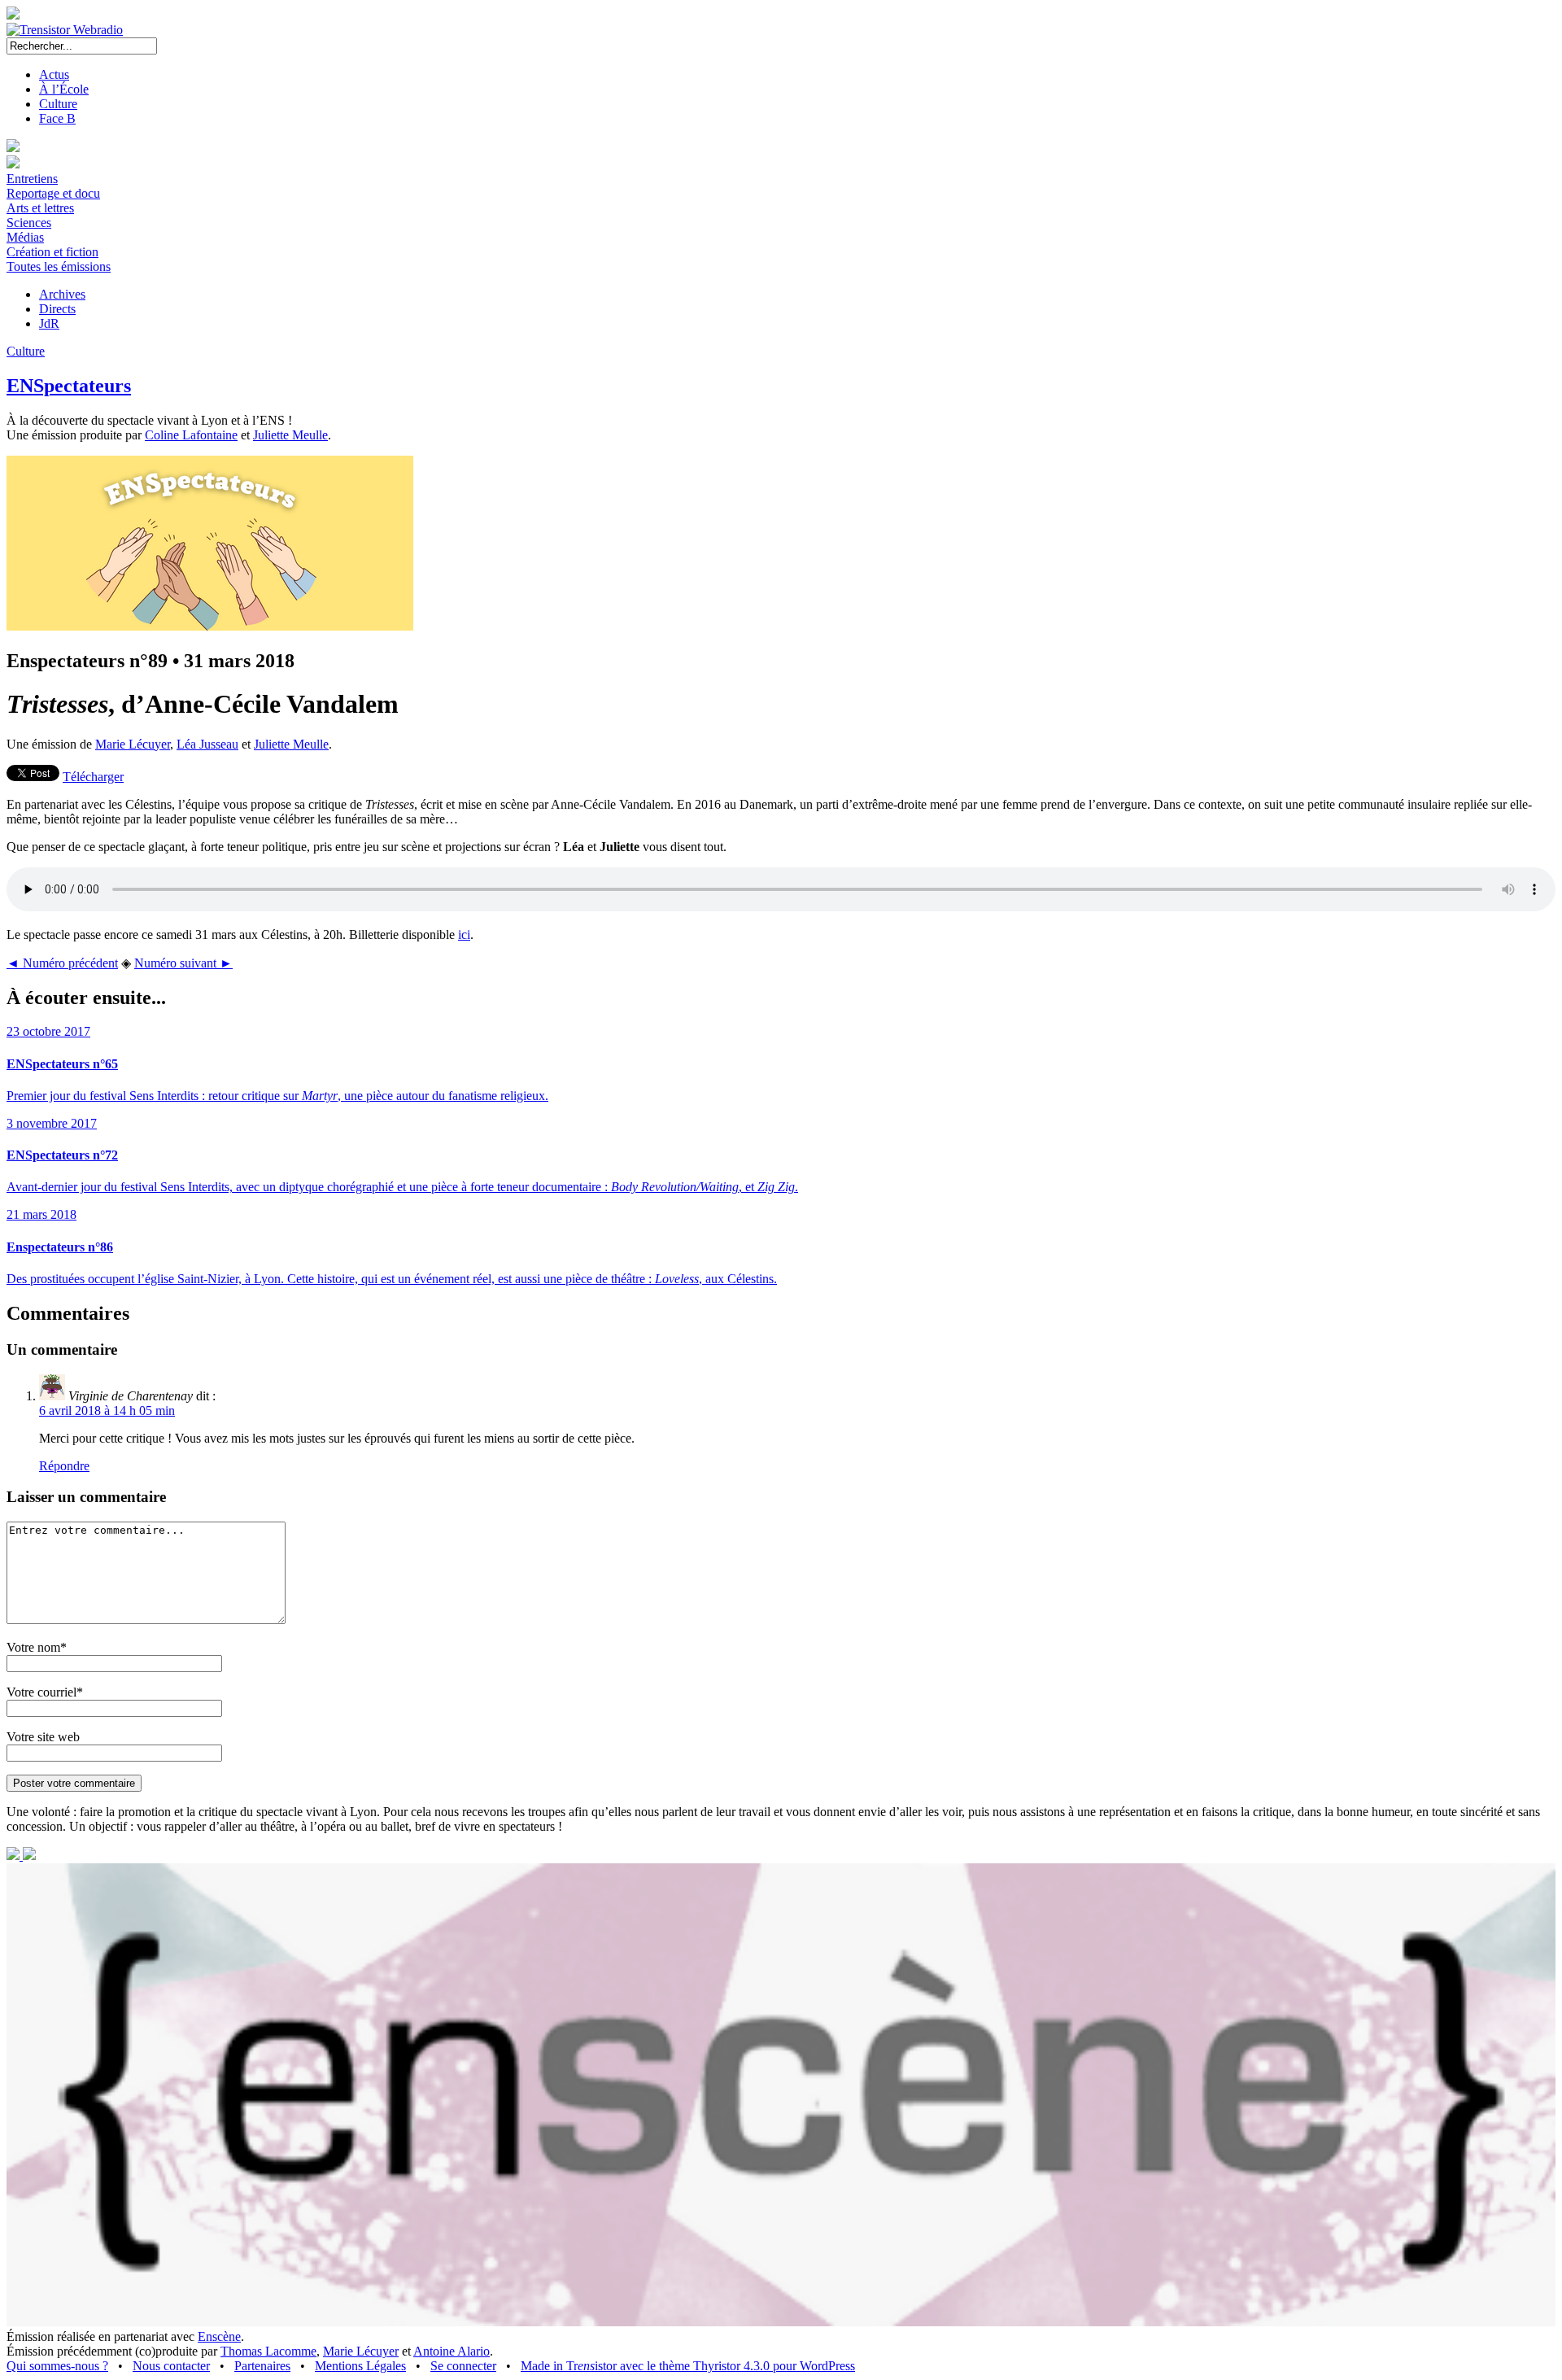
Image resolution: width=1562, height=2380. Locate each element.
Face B (57, 118)
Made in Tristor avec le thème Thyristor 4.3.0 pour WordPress (688, 2366)
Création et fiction (52, 252)
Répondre (64, 1466)
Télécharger (93, 777)
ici (464, 935)
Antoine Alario (452, 2351)
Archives (62, 294)
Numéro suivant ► (183, 963)
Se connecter (463, 2366)
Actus (54, 74)
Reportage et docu (53, 193)
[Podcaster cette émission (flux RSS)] (15, 1856)
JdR (49, 323)
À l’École (64, 89)
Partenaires (262, 2366)
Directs (57, 309)
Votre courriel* (45, 1692)
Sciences (29, 223)
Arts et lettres (40, 208)
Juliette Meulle (290, 435)
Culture (58, 104)
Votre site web (43, 1737)
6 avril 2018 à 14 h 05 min (107, 1411)
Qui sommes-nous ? (57, 2366)
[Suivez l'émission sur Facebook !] (29, 1856)
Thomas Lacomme (268, 2351)
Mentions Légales (360, 2366)
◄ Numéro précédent (62, 963)
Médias (25, 237)
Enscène (219, 2336)
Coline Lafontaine (191, 435)
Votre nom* (37, 1647)
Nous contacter (171, 2366)
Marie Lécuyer (133, 744)
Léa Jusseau (207, 744)
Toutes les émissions (59, 266)
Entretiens (32, 179)
